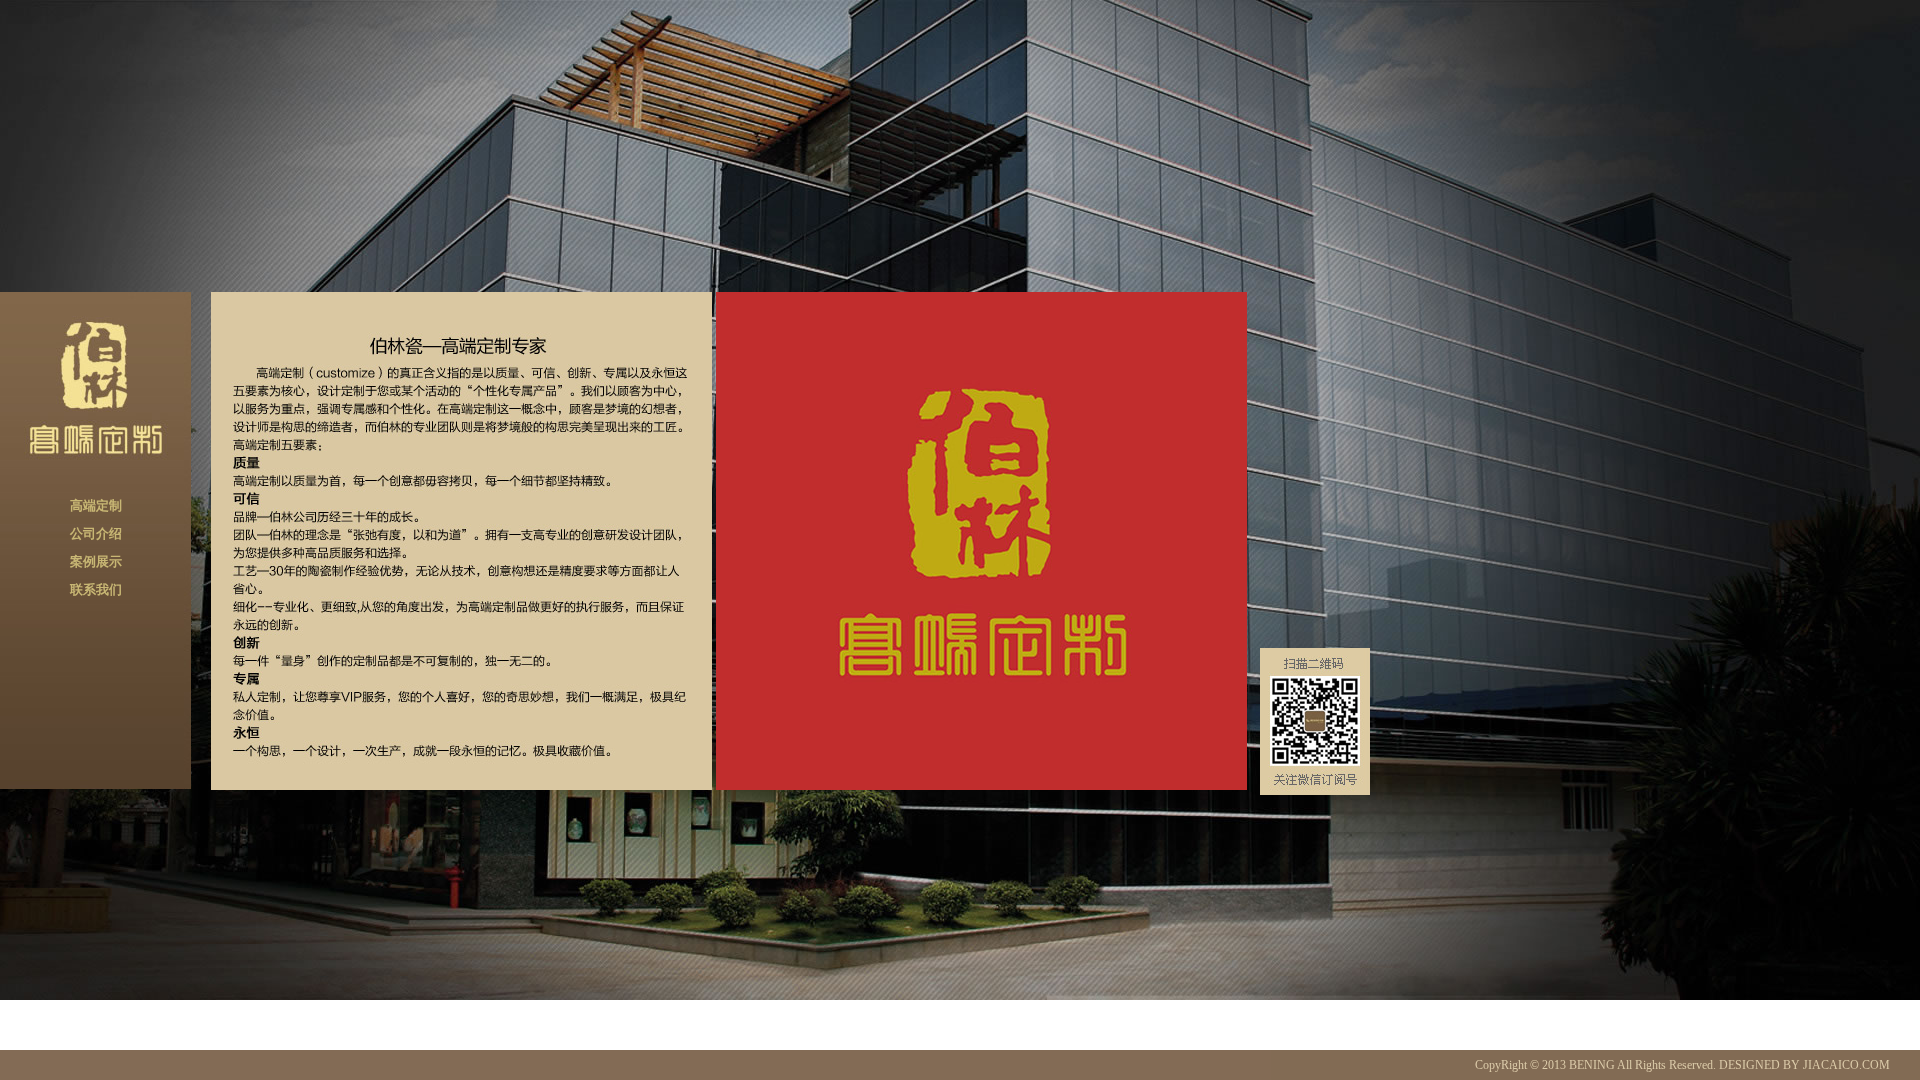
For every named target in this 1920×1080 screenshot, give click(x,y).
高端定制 (96, 505)
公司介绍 (96, 533)
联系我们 (96, 589)
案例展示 (96, 561)
